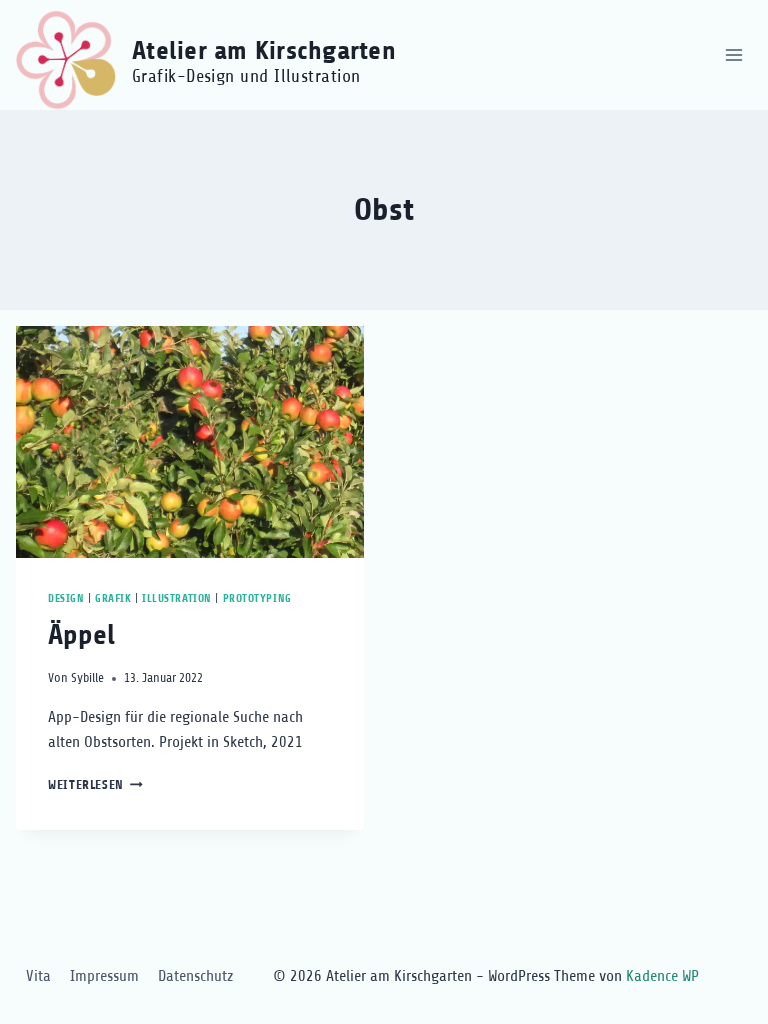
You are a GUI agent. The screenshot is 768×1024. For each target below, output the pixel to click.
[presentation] (190, 442)
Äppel (81, 635)
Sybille (87, 677)
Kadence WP (662, 976)
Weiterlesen (95, 784)
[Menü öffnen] (733, 54)
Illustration (177, 598)
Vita (38, 976)
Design (66, 598)
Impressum (104, 976)
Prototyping (257, 598)
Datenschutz (195, 976)
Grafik (113, 598)
